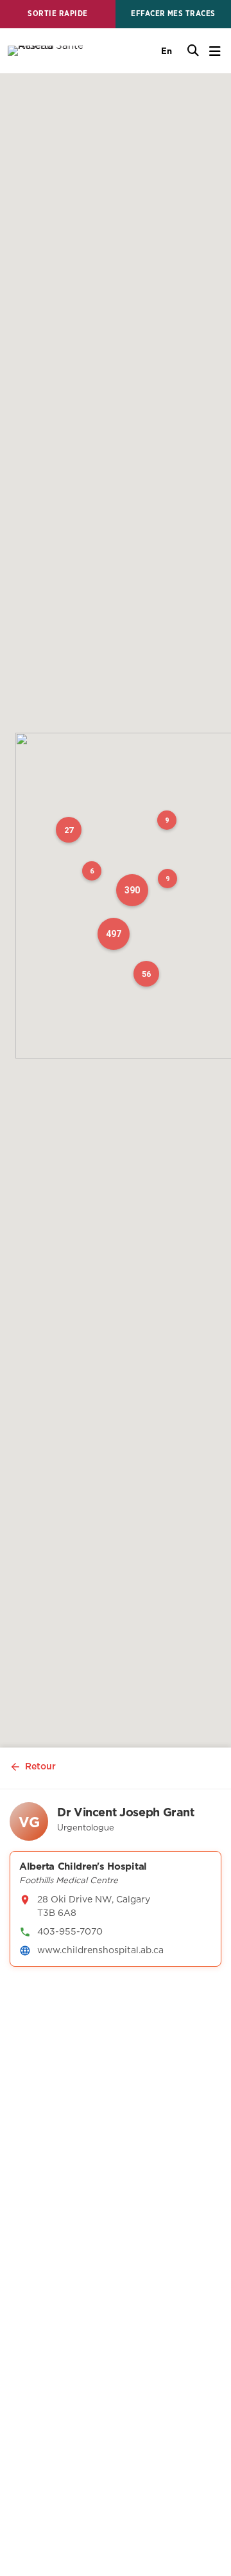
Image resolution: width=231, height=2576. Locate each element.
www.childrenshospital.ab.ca (100, 1950)
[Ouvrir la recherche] (193, 51)
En (167, 51)
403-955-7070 (70, 1931)
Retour (40, 1766)
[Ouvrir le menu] (215, 51)
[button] (132, 890)
